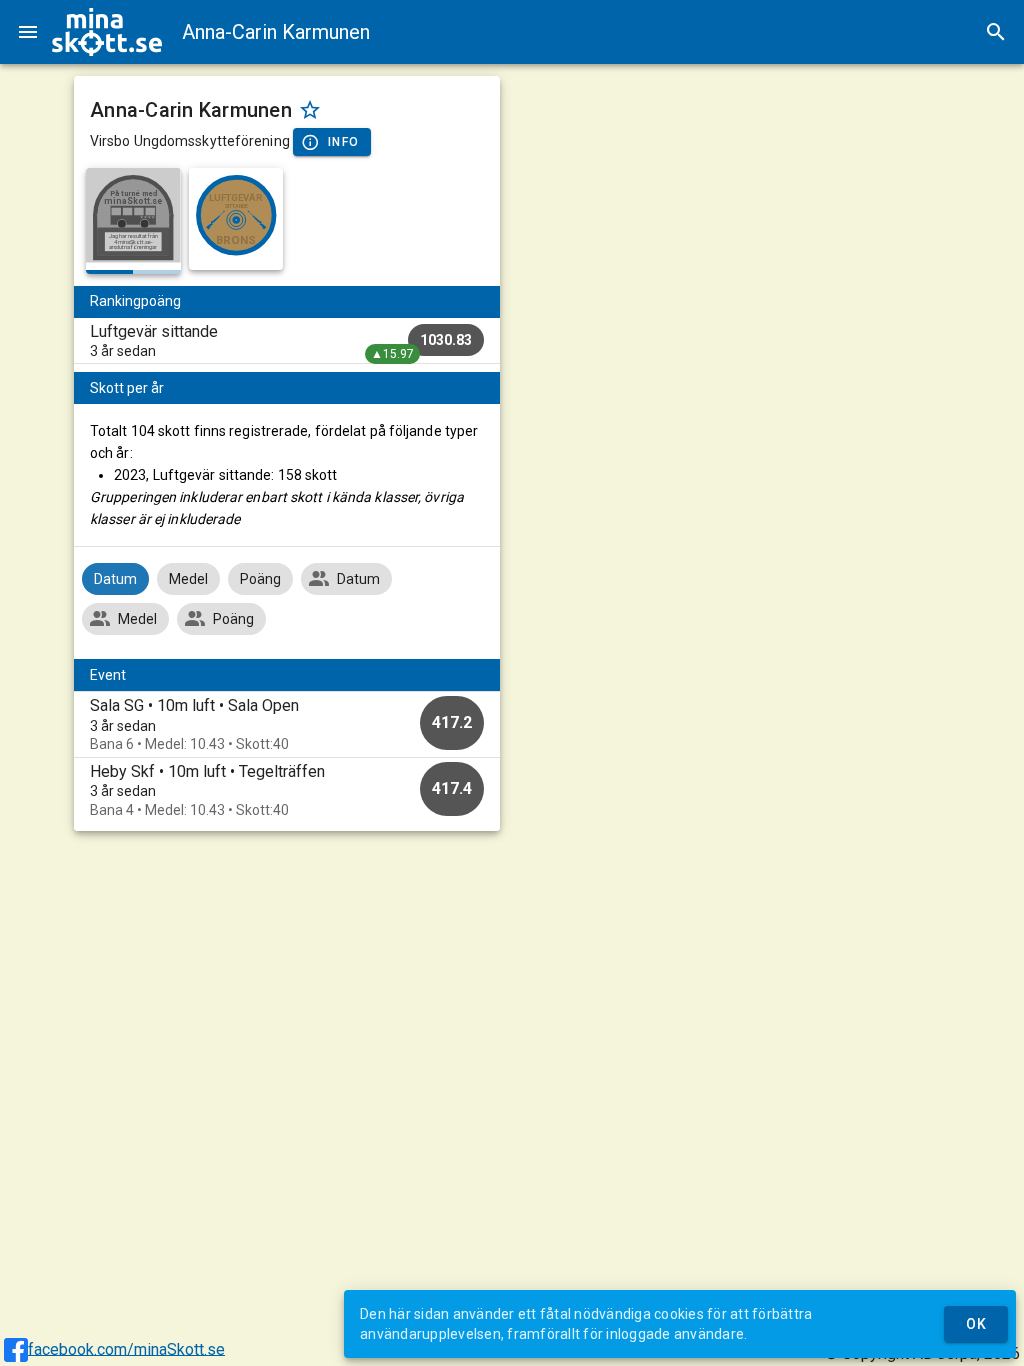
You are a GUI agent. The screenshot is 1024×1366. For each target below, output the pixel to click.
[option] (287, 724)
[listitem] (287, 341)
